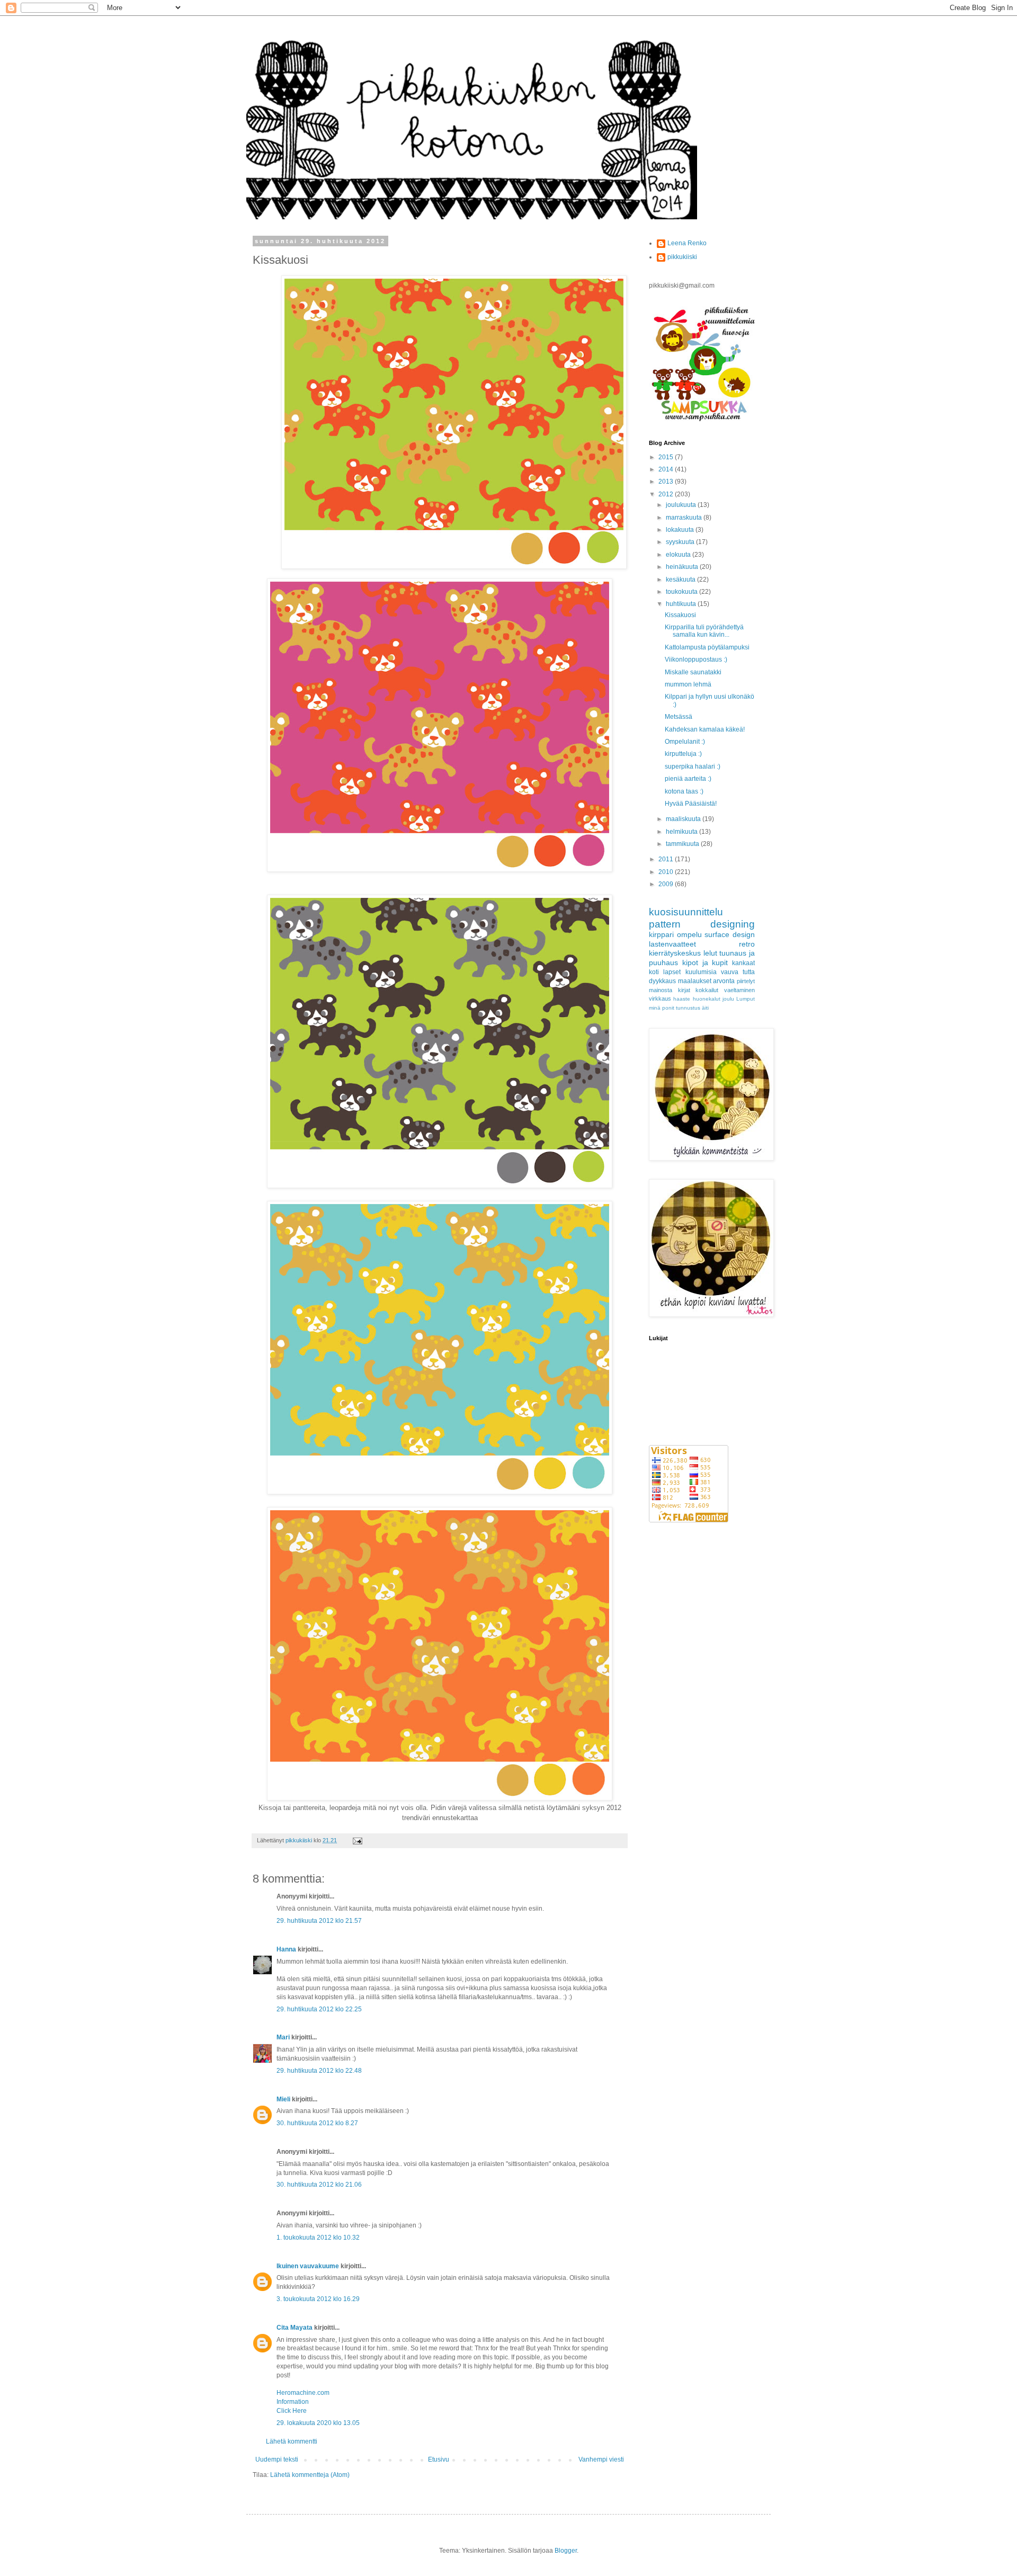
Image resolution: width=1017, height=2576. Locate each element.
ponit (668, 1008)
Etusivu (439, 2459)
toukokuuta (683, 592)
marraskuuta (685, 518)
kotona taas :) (684, 791)
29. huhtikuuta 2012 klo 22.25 (319, 2009)
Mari (283, 2037)
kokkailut (707, 990)
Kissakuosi (680, 615)
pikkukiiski (682, 257)
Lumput (746, 999)
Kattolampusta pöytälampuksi (707, 647)
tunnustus (688, 1008)
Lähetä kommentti (292, 2441)
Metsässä (679, 717)
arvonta (724, 981)
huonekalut (707, 999)
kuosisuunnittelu (686, 912)
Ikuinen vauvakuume (308, 2266)
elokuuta (679, 555)
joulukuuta (682, 505)
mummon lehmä (688, 684)
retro (747, 944)
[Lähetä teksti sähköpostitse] (357, 1840)
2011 (667, 859)
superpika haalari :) (693, 766)
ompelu (689, 934)
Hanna (286, 1949)
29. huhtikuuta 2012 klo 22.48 (319, 2071)
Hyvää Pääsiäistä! (691, 804)
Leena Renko (687, 243)
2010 (667, 872)
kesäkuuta (681, 580)
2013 (667, 482)
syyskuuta (681, 542)
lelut (710, 953)
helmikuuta (683, 832)
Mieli (283, 2099)
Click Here (292, 2411)
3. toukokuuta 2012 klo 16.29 (318, 2299)
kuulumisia (701, 972)
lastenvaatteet (672, 944)
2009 (667, 884)
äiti (705, 1008)
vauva (730, 972)
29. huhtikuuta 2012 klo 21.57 (319, 1921)
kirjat (684, 990)
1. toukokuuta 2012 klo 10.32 (318, 2238)
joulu (728, 999)
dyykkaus (662, 981)
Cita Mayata (295, 2328)
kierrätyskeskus (675, 953)
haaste (682, 999)
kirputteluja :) (683, 754)
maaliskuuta (684, 819)
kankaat (743, 963)
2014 (667, 469)
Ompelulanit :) (685, 742)
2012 (667, 494)
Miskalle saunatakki (693, 672)
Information (293, 2402)
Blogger (566, 2551)
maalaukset (695, 981)
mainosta (661, 990)
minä (655, 1008)
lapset (672, 972)
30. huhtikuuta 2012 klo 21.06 (319, 2185)
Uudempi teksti (277, 2459)
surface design (730, 934)
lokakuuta (681, 530)
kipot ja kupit (705, 962)
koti (654, 972)
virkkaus (660, 999)
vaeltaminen (739, 990)
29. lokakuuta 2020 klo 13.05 (318, 2423)
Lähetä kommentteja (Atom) (310, 2475)
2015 (667, 457)
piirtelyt (746, 981)
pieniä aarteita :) (688, 779)
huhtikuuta (682, 604)
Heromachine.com (303, 2393)
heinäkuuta (683, 567)
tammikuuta (683, 844)
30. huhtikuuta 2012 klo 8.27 (317, 2123)
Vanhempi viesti (601, 2459)
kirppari (661, 934)
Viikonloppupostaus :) (696, 659)
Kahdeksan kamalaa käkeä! (705, 729)
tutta (749, 972)
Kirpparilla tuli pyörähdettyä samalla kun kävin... (704, 631)
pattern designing (702, 924)
